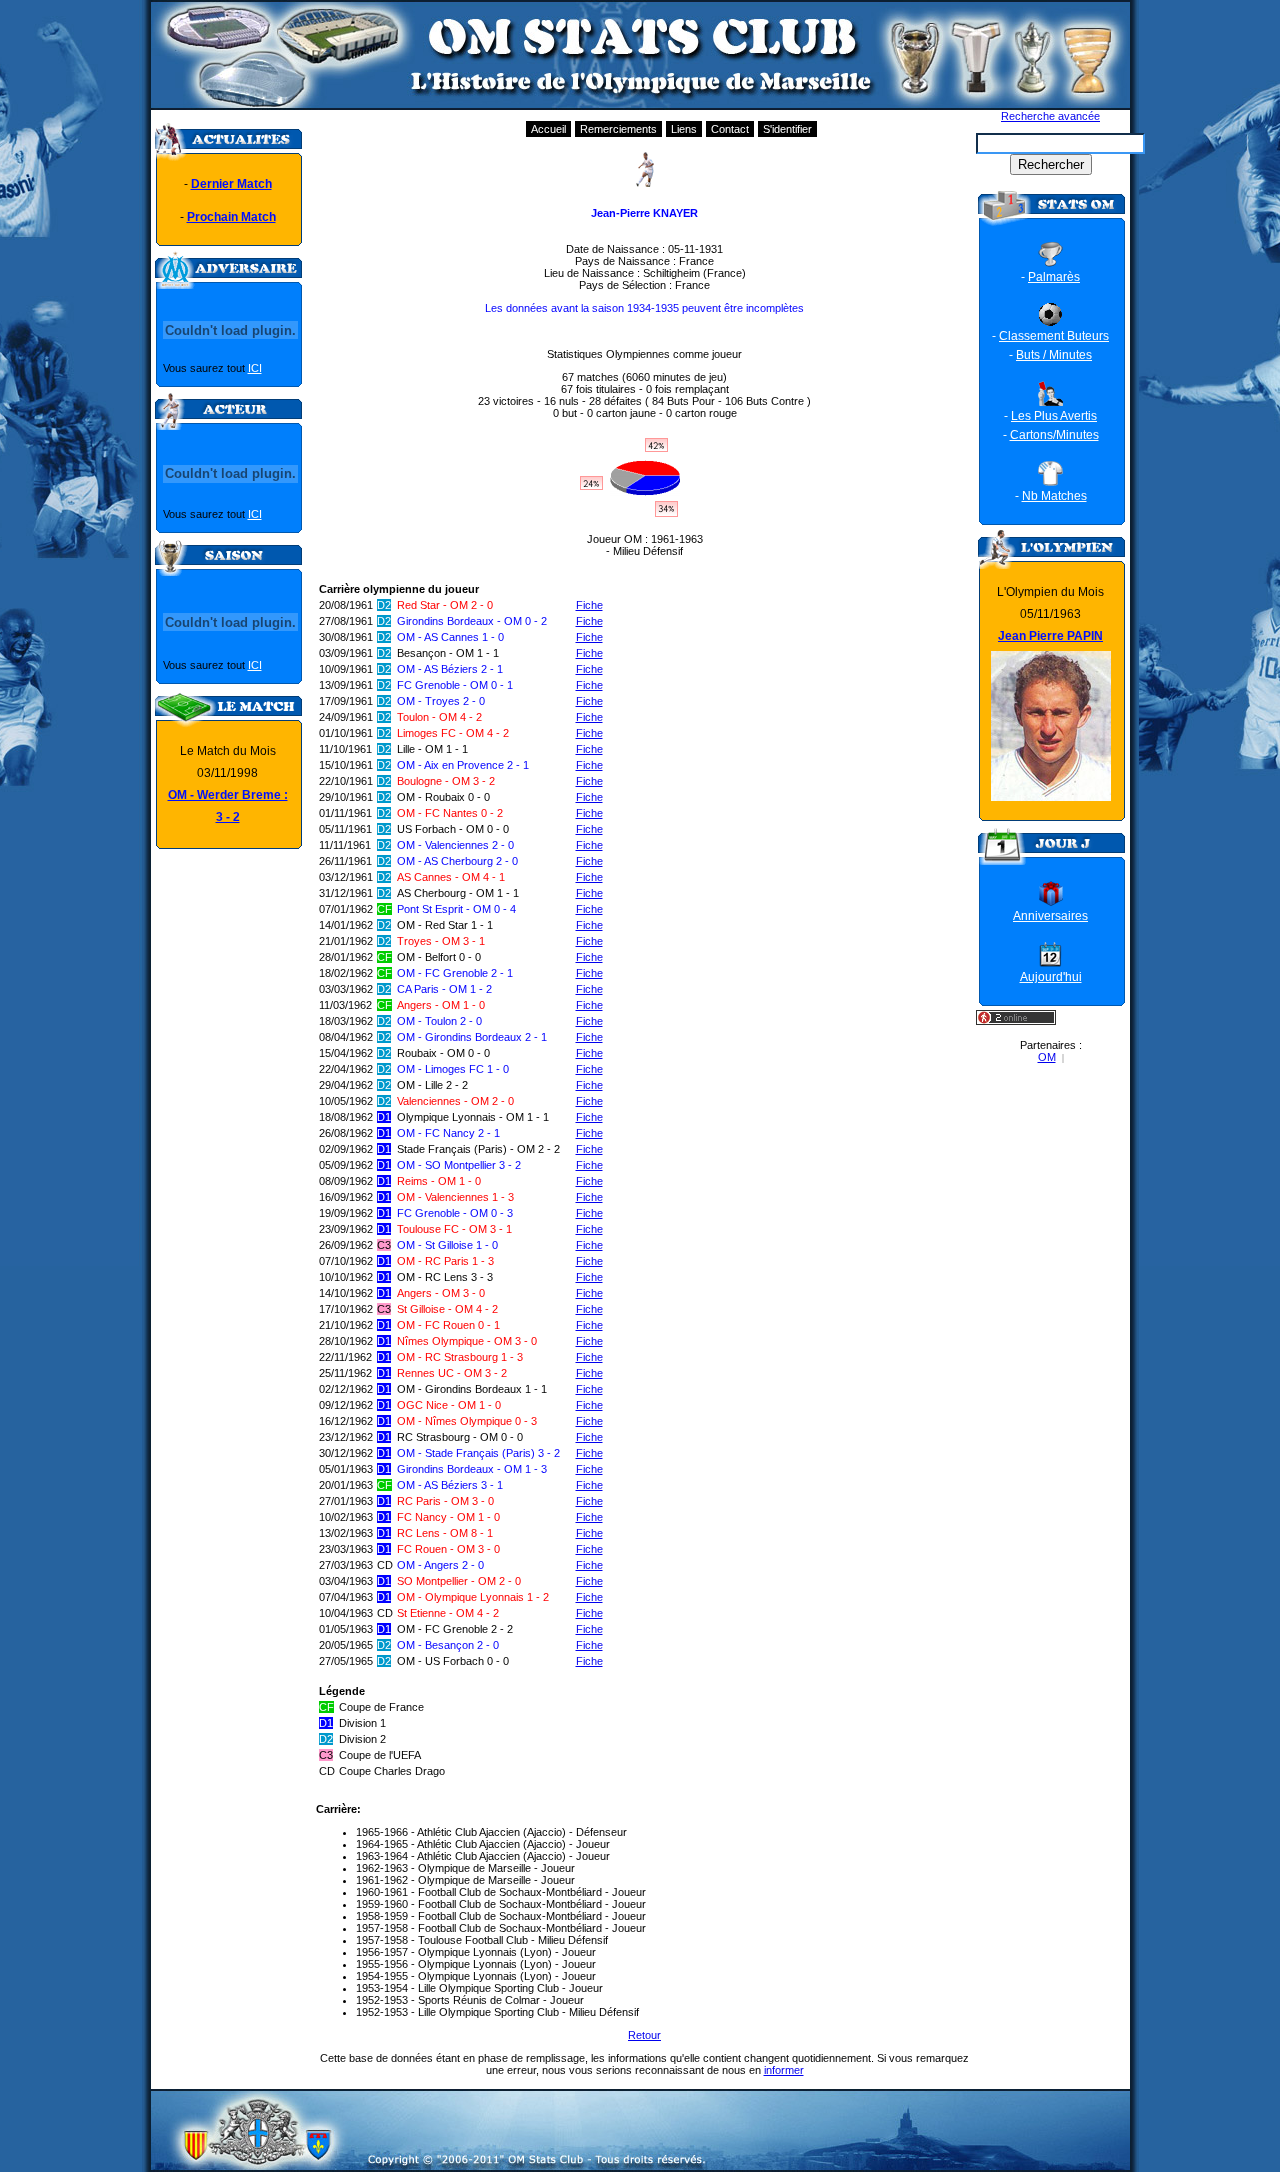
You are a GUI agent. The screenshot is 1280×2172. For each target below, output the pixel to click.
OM (1047, 1057)
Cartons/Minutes (1054, 435)
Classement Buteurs (1054, 336)
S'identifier (787, 129)
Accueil (548, 129)
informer (784, 2070)
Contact (730, 129)
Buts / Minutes (1054, 355)
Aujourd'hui (1051, 977)
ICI (255, 368)
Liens (684, 129)
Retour (644, 2035)
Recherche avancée (1050, 116)
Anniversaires (1050, 916)
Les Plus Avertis (1054, 416)
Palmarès (1054, 277)
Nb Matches (1054, 496)
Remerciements (618, 129)
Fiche (589, 605)
